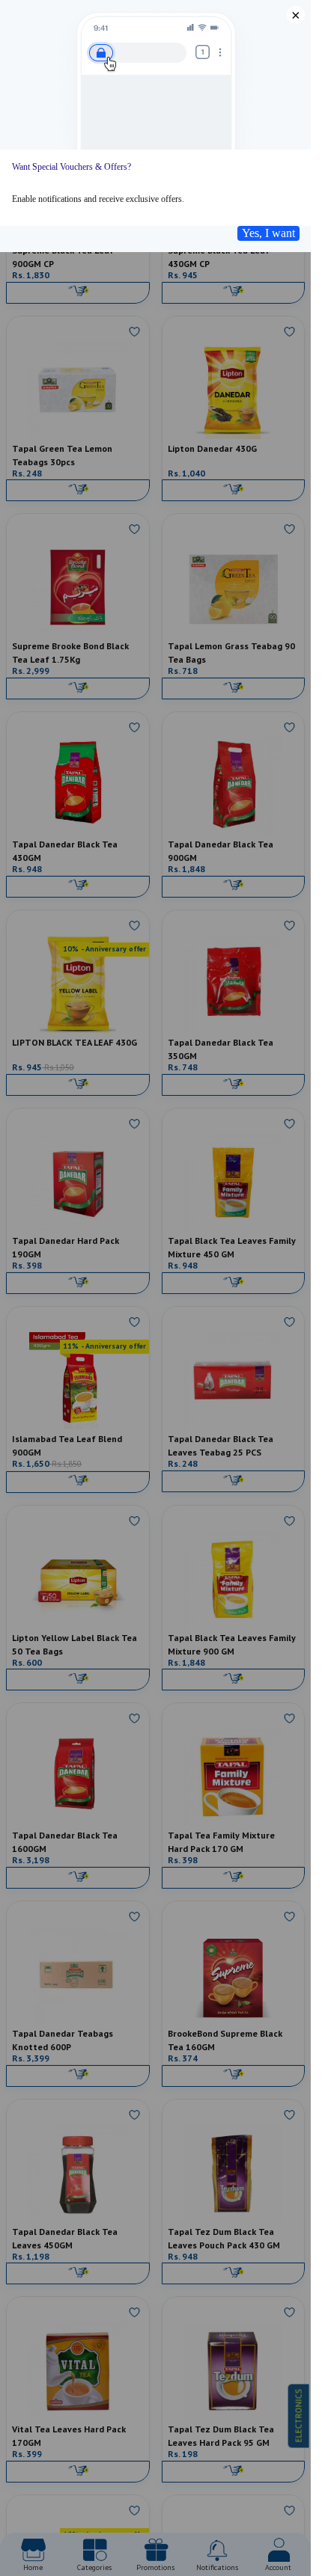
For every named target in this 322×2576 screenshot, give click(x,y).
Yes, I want (268, 233)
